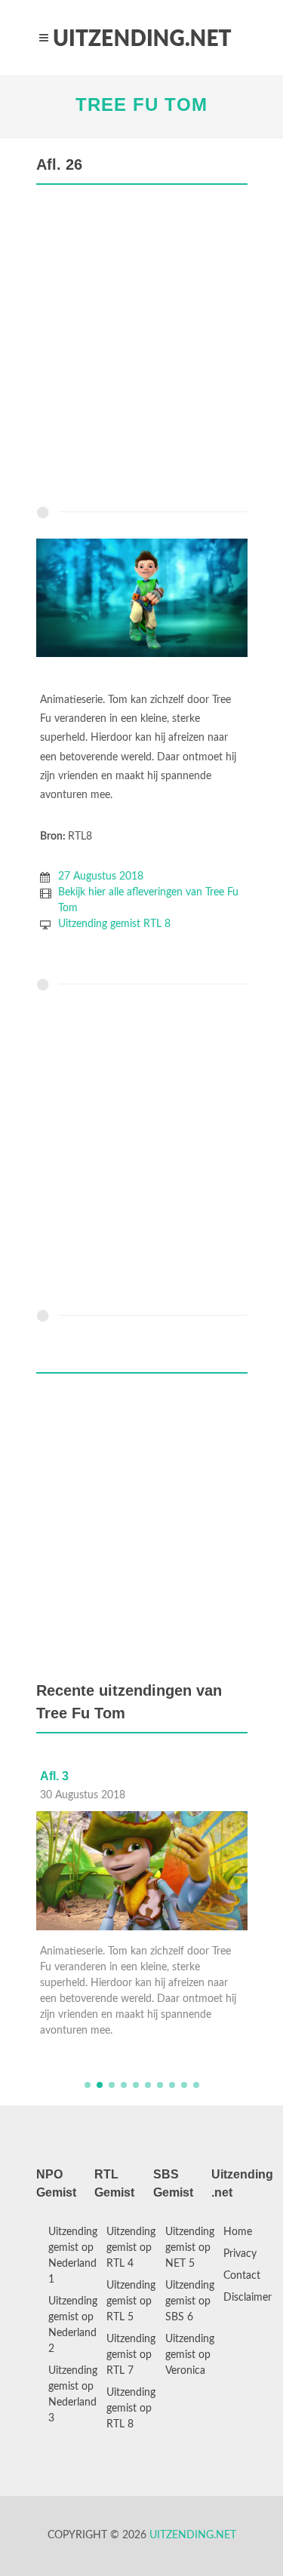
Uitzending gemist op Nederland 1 (73, 2256)
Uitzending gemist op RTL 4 (131, 2248)
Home (238, 2232)
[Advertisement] (141, 349)
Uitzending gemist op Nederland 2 (73, 2325)
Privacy (240, 2254)
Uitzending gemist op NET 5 (190, 2248)
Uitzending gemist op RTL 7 (131, 2355)
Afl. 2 (81, 1776)
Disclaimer (248, 2298)
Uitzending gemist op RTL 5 (131, 2301)
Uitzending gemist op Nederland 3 (73, 2395)
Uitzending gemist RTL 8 (114, 924)
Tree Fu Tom (141, 104)
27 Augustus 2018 (101, 877)
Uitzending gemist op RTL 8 (131, 2409)
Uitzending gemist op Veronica (190, 2355)
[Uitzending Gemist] (142, 38)
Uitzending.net (193, 2535)
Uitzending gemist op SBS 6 (190, 2301)
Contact (242, 2276)
